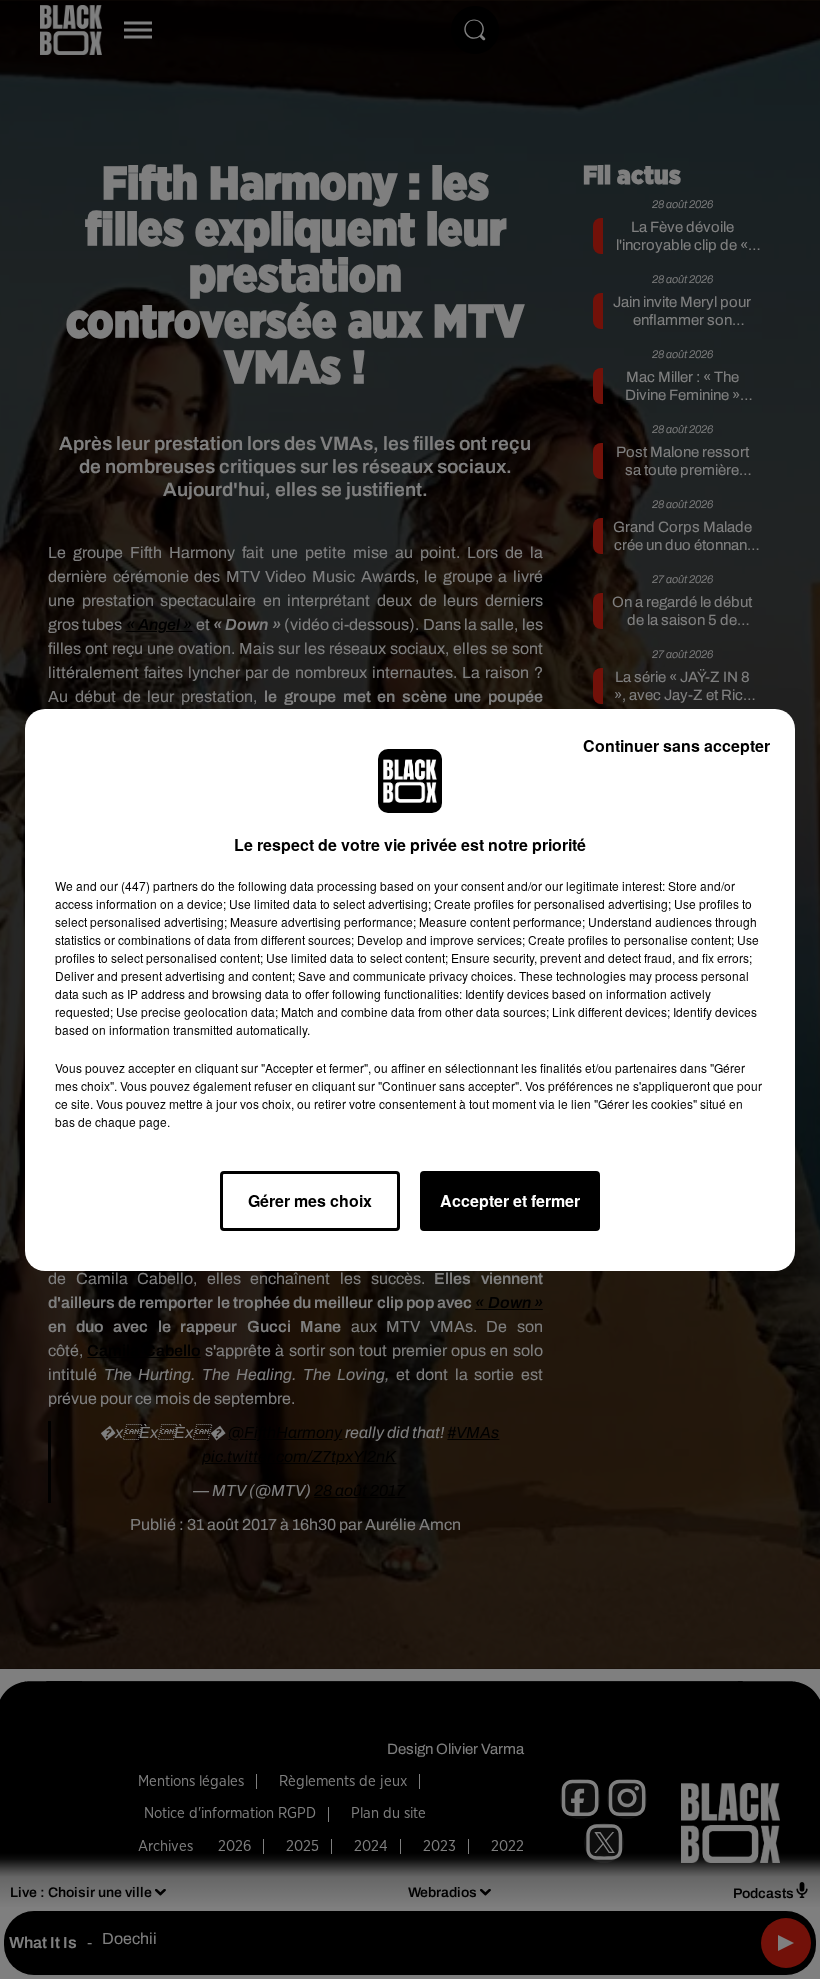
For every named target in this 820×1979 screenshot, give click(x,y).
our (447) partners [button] (149, 885)
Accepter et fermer (510, 1200)
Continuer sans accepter (676, 745)
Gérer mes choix (310, 1200)
